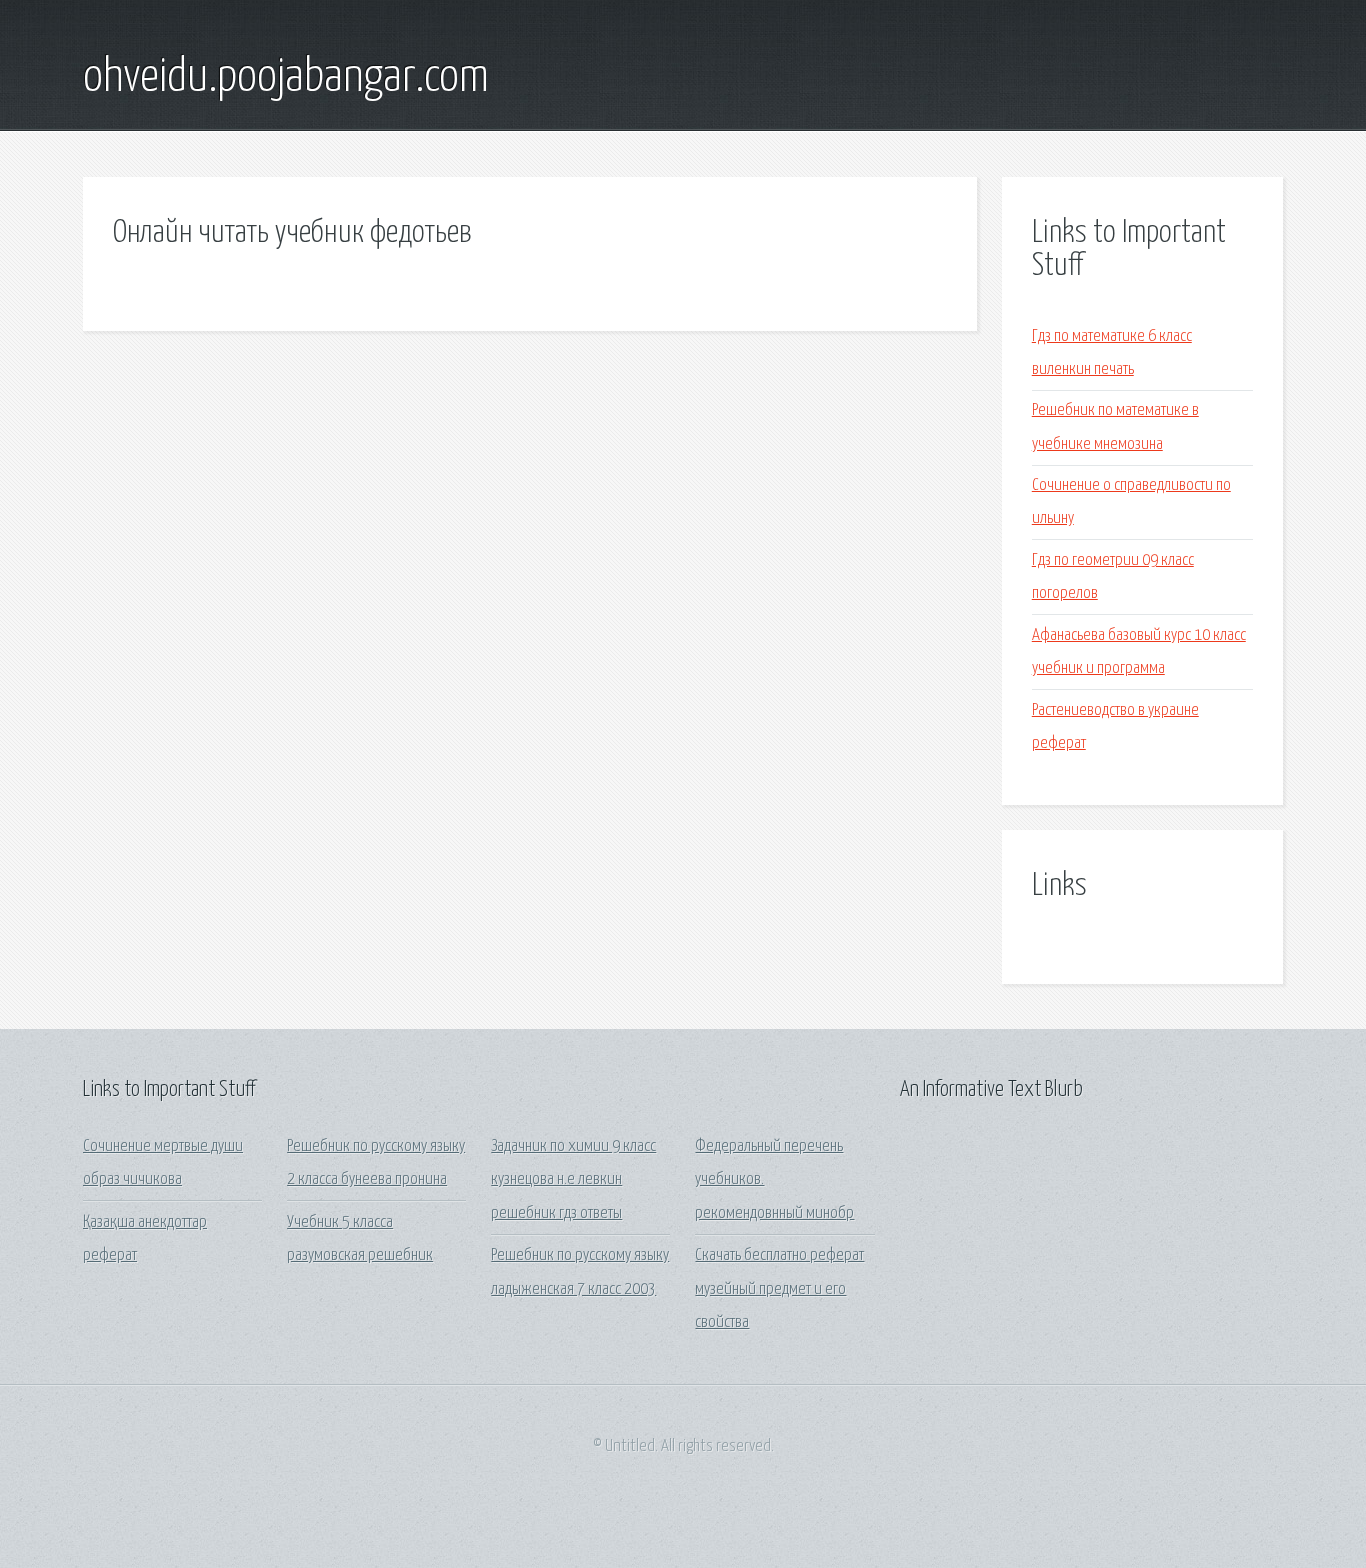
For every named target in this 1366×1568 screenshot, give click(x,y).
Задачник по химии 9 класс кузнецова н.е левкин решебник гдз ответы (573, 1180)
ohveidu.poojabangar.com (286, 78)
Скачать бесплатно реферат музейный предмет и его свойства (779, 1289)
